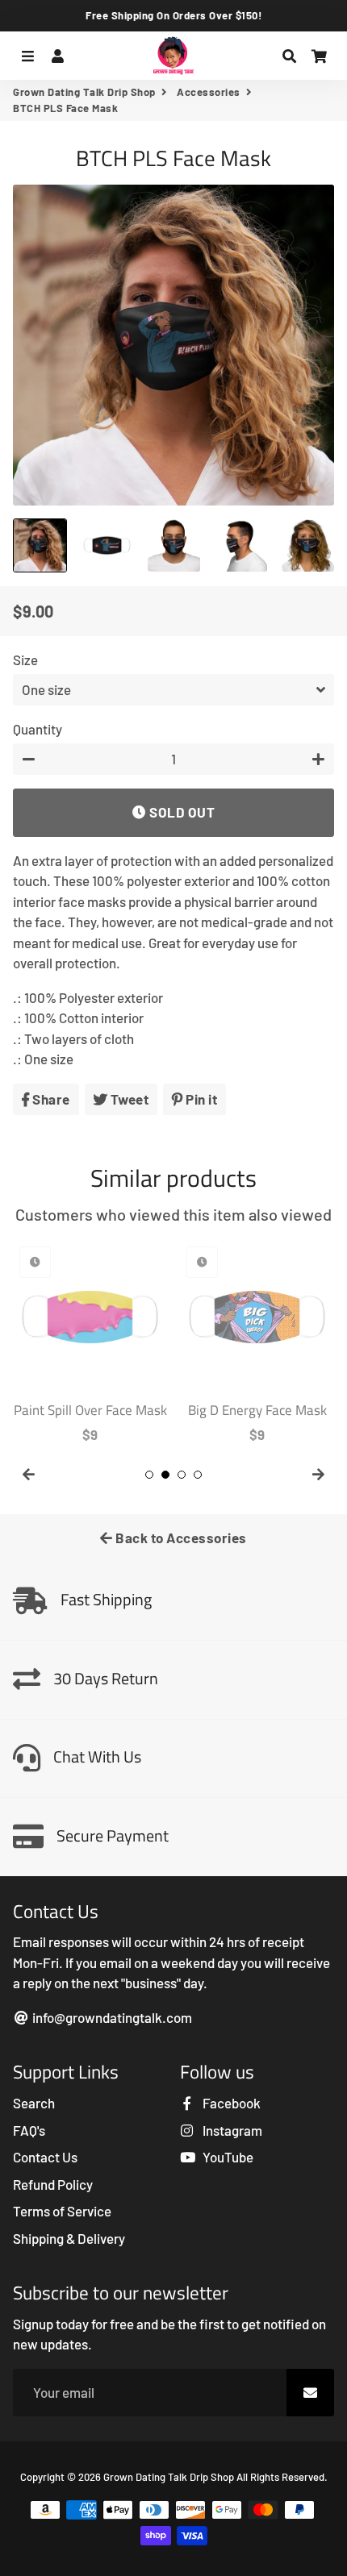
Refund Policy (53, 2184)
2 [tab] (165, 1475)
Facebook (230, 2103)
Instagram (231, 2130)
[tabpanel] (90, 1342)
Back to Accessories (180, 1538)
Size (25, 660)
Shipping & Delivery (69, 2238)
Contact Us (45, 2157)
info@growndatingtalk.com (111, 2017)
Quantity (38, 729)
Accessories (209, 92)
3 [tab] (182, 1475)
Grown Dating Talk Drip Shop (84, 92)
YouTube (227, 2157)
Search (34, 2103)
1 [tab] (149, 1475)
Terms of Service (62, 2211)
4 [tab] (198, 1475)
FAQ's (29, 2130)
